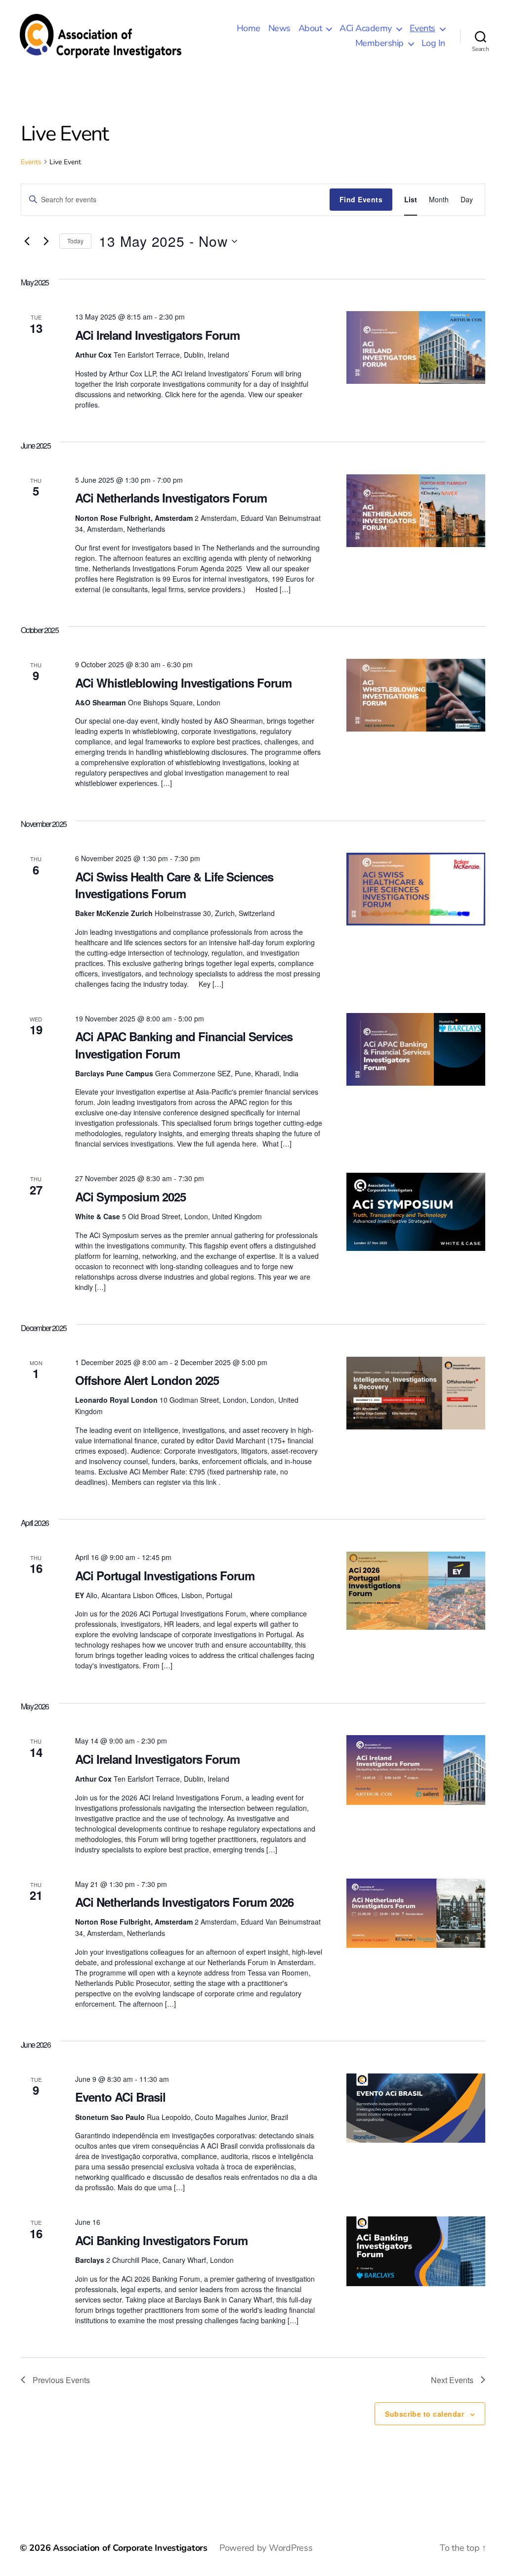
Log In (433, 44)
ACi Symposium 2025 (130, 1196)
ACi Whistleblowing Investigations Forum (183, 683)
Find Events (361, 199)
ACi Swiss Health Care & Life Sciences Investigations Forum (174, 885)
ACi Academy (366, 29)
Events (422, 29)
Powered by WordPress (266, 2548)
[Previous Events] (27, 241)
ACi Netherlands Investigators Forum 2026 (184, 1902)
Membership (379, 44)
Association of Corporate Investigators (130, 2548)
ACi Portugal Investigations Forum (165, 1575)
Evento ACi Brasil (120, 2097)
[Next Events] (46, 241)
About (310, 29)
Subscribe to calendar (424, 2414)
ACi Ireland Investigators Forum (157, 335)
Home (249, 29)
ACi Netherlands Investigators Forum (171, 498)
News (279, 29)
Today (75, 241)
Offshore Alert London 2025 (147, 1380)
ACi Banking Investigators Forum (161, 2240)
